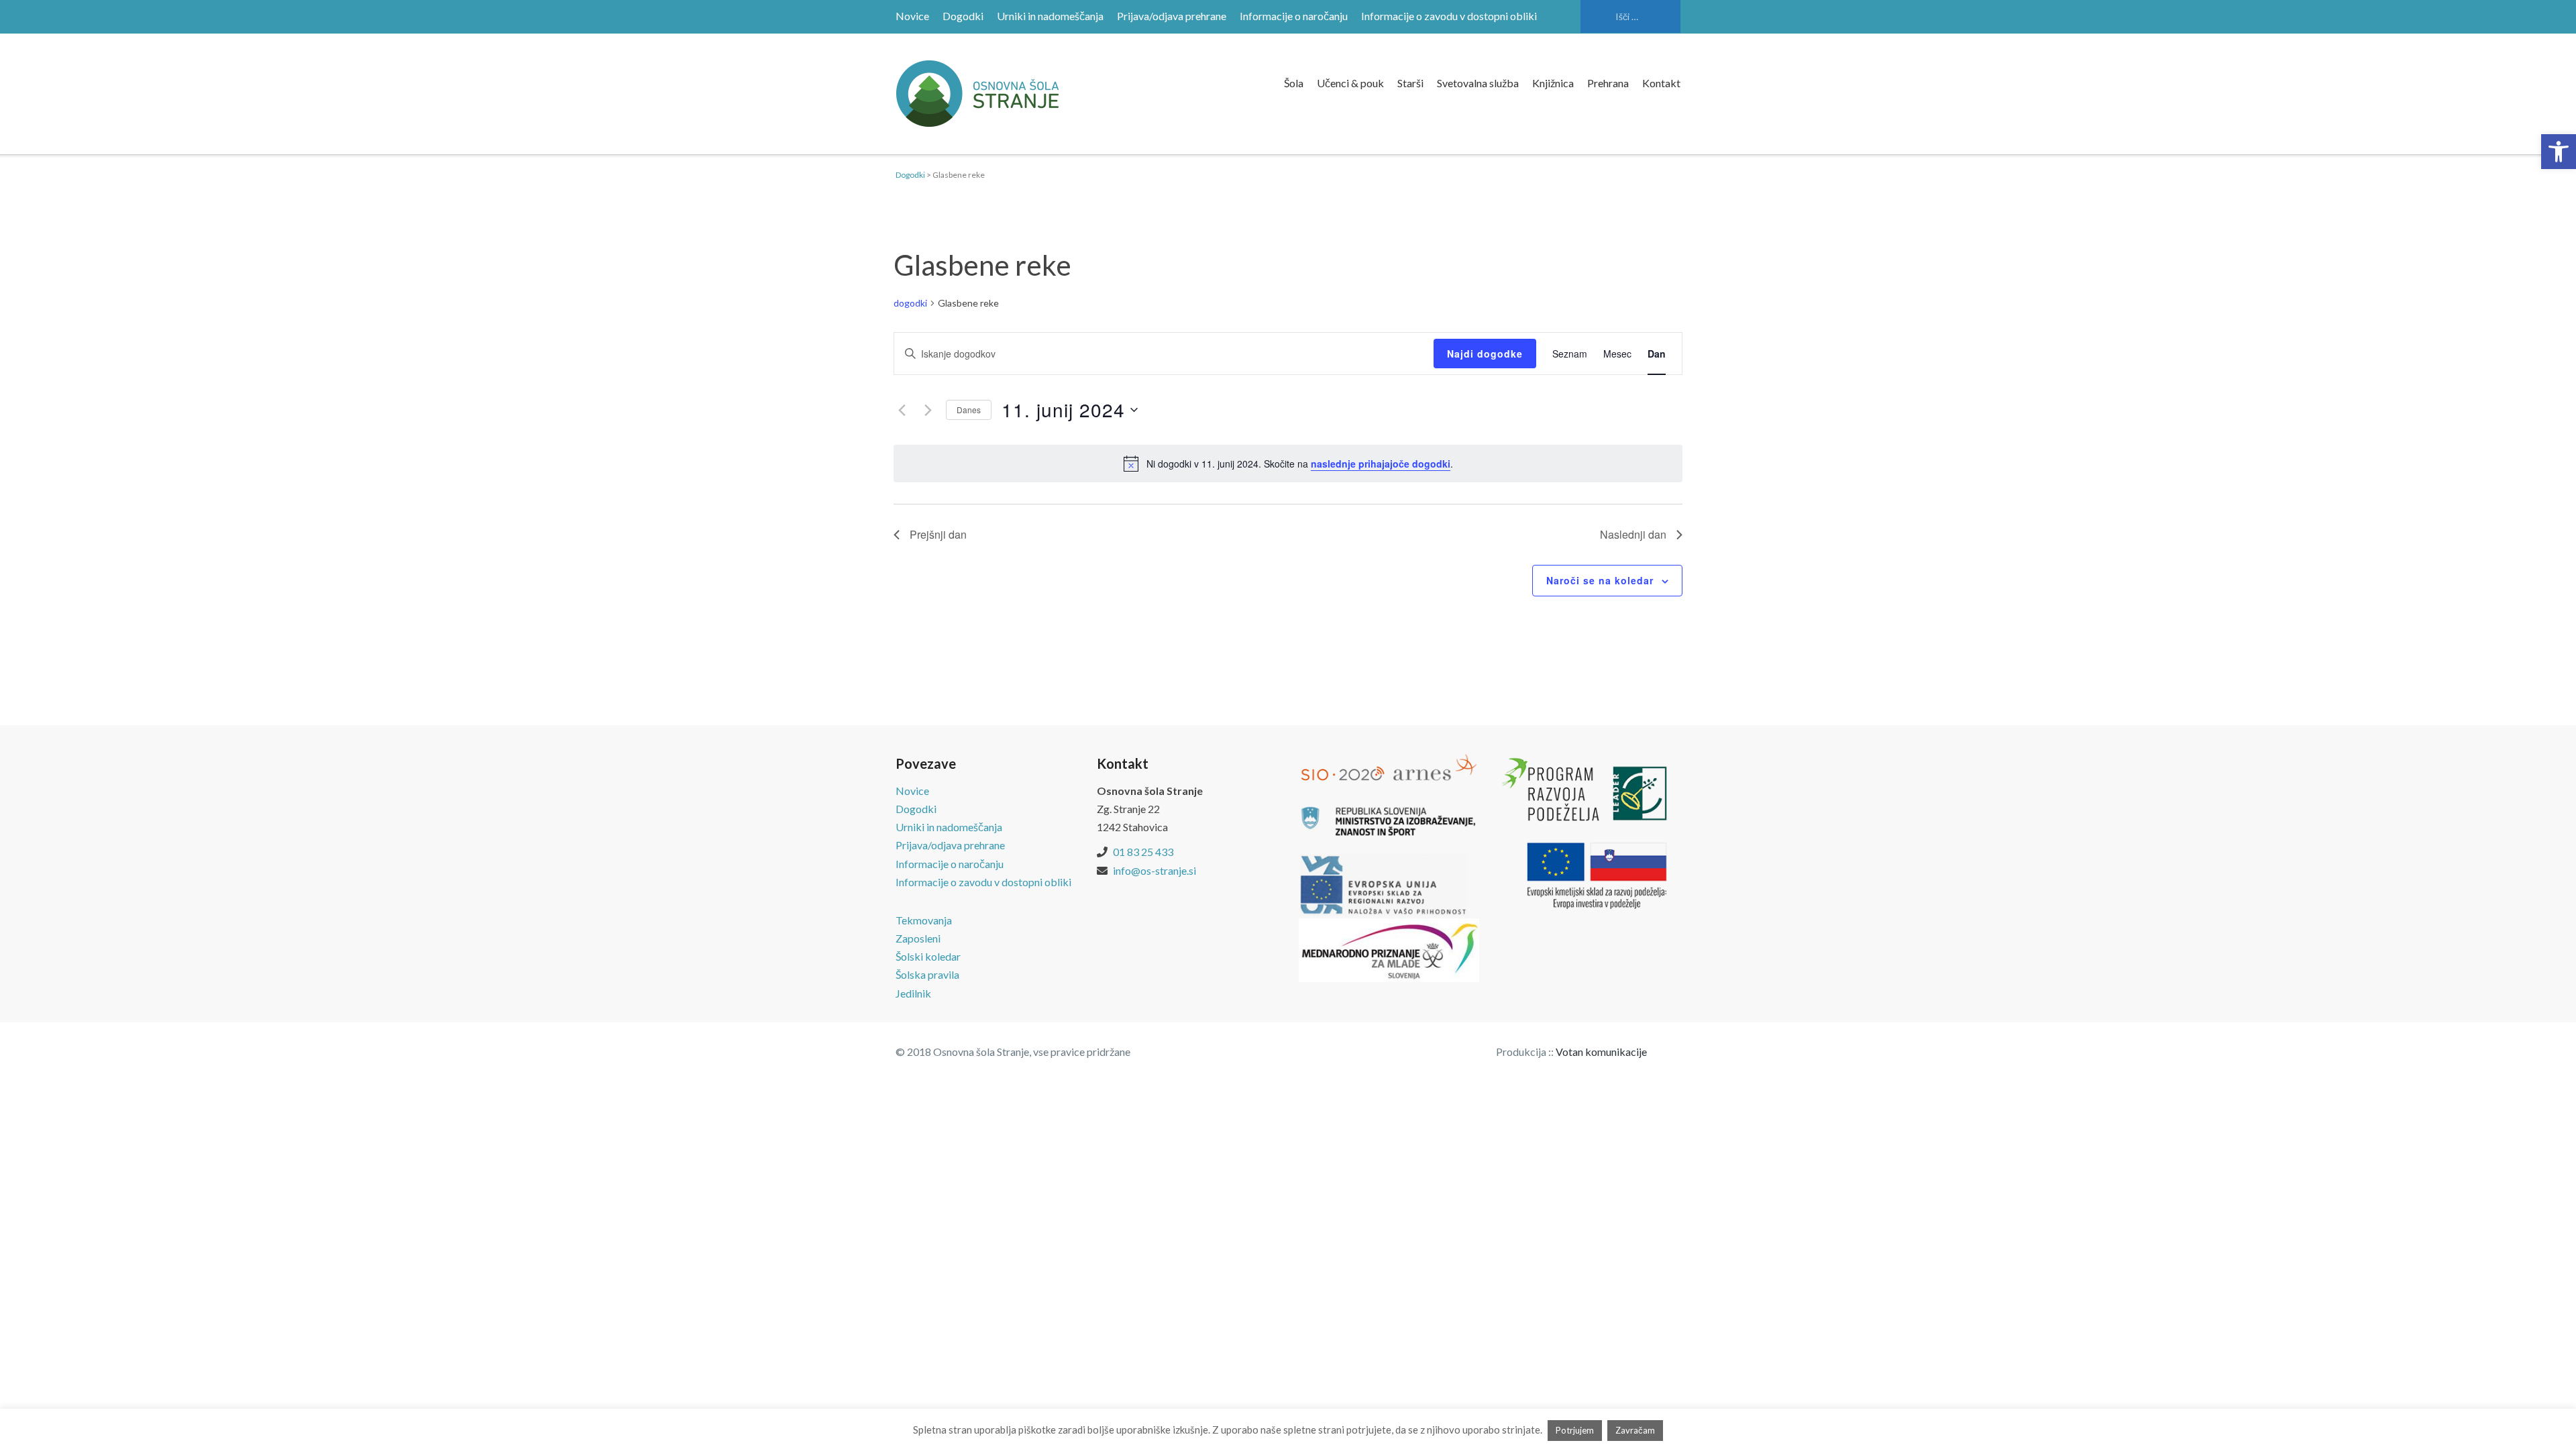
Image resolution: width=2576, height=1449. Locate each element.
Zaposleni (918, 938)
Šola (1294, 83)
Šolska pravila (927, 974)
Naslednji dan (1633, 534)
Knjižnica (1553, 83)
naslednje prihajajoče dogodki (1381, 464)
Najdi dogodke (1485, 354)
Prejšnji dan (938, 534)
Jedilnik (913, 993)
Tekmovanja (924, 920)
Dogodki (963, 16)
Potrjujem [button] (1575, 1430)
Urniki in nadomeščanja (1050, 16)
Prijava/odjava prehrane (1172, 16)
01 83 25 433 (1143, 852)
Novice (912, 16)
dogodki (910, 303)
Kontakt (1661, 83)
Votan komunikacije (1601, 1052)
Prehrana (1608, 83)
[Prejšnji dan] (902, 410)
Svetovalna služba (1478, 83)
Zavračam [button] (1635, 1430)
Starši (1410, 83)
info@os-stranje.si (1155, 870)
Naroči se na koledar (1600, 580)
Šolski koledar (928, 956)
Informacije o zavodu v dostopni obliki (1449, 16)
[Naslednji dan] (928, 410)
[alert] (1288, 464)
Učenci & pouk (1350, 83)
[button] (2559, 152)
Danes (969, 410)
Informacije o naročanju (1294, 16)
